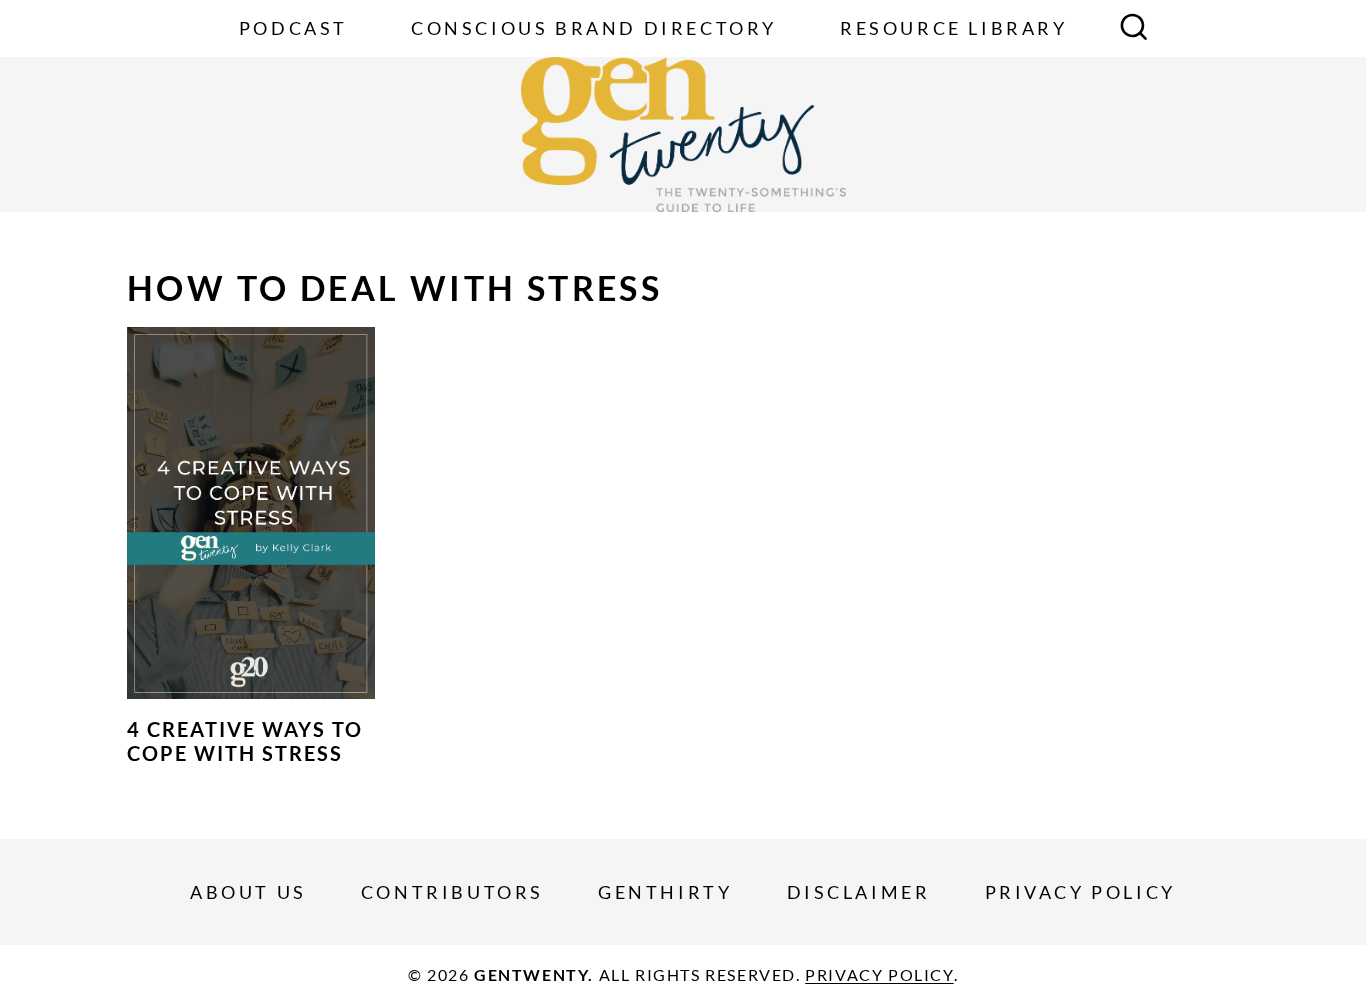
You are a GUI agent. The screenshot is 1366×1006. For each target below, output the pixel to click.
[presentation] (251, 513)
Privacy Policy (1080, 892)
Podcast (293, 28)
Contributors (452, 892)
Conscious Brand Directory (594, 28)
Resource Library (954, 28)
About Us (248, 892)
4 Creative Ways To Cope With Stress (245, 741)
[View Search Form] (1134, 29)
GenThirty (665, 892)
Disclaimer (859, 892)
